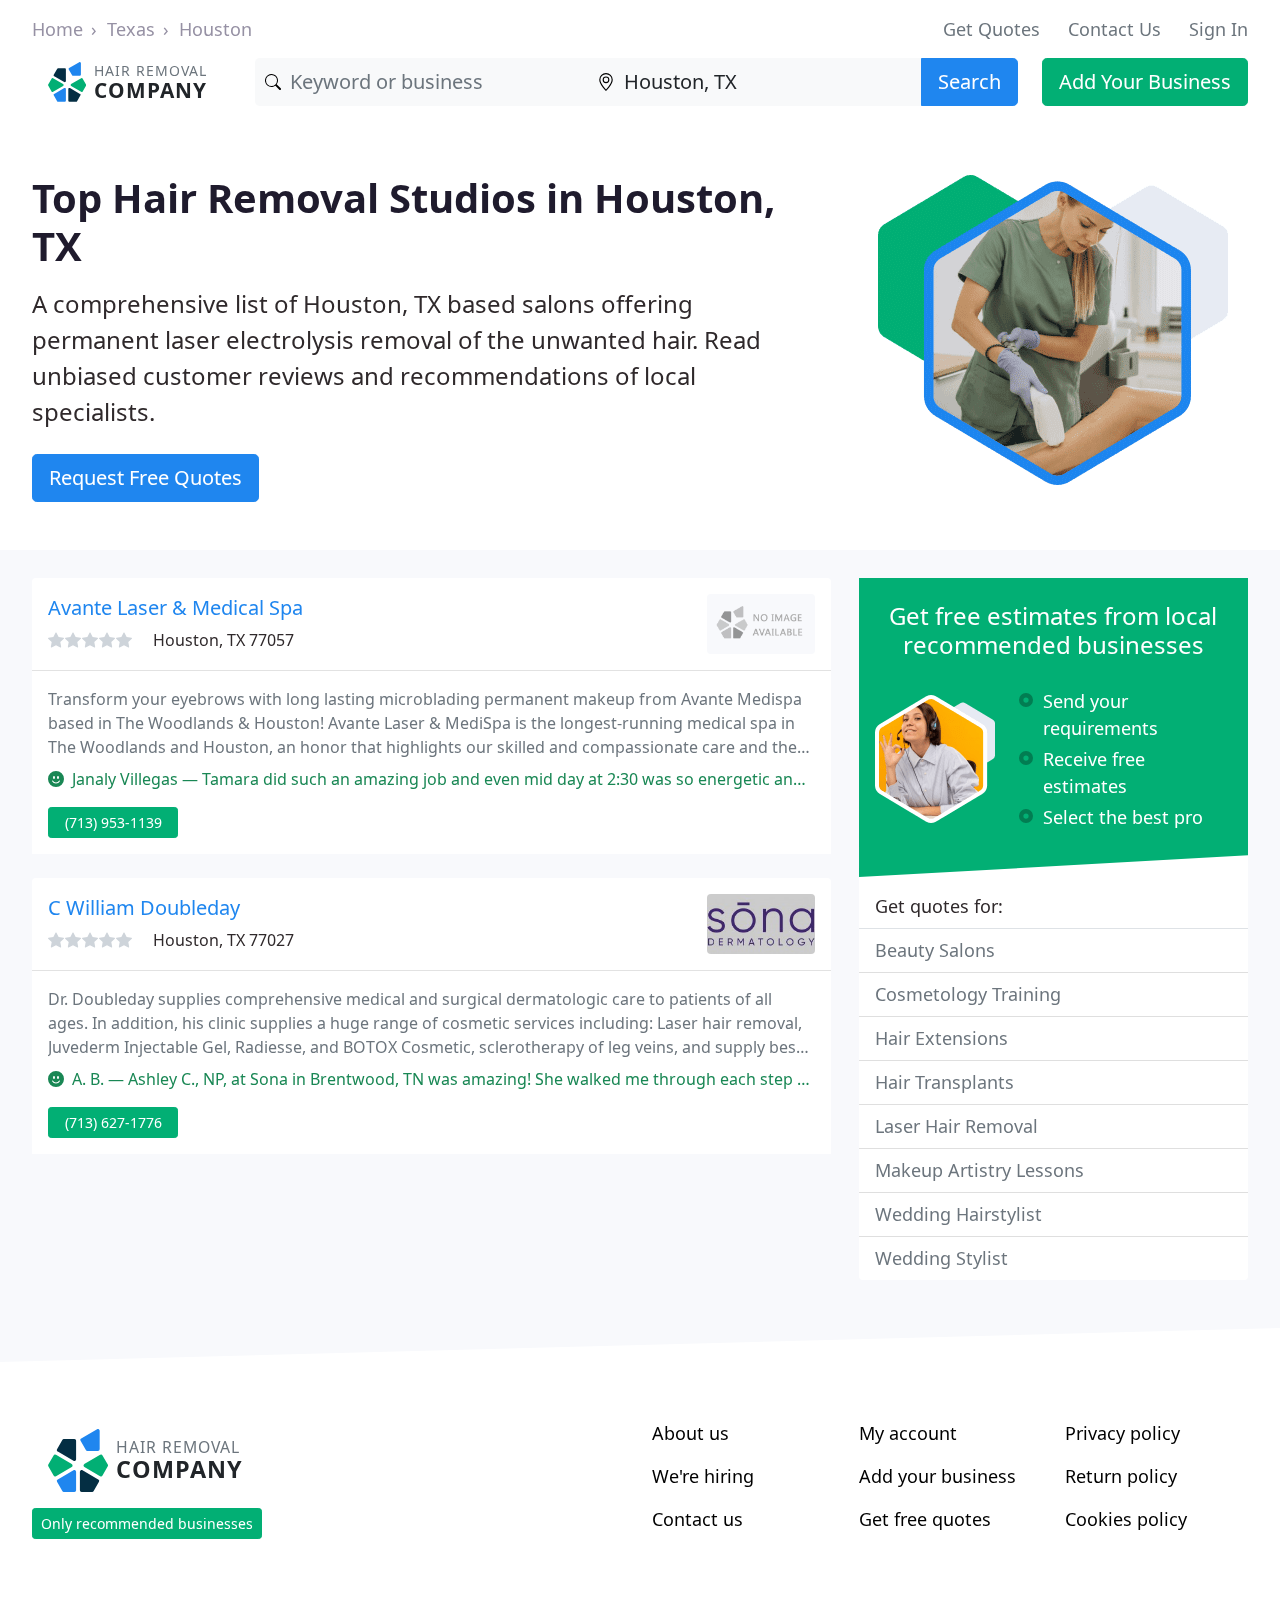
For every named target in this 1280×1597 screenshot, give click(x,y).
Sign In (1218, 29)
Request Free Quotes (145, 477)
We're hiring (703, 1476)
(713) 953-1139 (113, 822)
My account (908, 1433)
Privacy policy (1122, 1433)
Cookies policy (1126, 1519)
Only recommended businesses (147, 1523)
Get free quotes (925, 1519)
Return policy (1121, 1476)
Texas (131, 29)
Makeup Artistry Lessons (979, 1170)
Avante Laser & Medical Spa (175, 607)
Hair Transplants (944, 1082)
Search (969, 81)
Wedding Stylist (941, 1258)
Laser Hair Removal (956, 1126)
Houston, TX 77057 (223, 640)
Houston (215, 29)
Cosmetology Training (968, 994)
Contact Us (1114, 29)
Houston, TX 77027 (223, 940)
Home (57, 29)
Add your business (937, 1476)
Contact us (697, 1519)
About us (690, 1433)
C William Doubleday (144, 907)
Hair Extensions (941, 1038)
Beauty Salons (935, 950)
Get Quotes (991, 29)
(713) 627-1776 (113, 1122)
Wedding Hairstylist (958, 1214)
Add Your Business (1145, 81)
